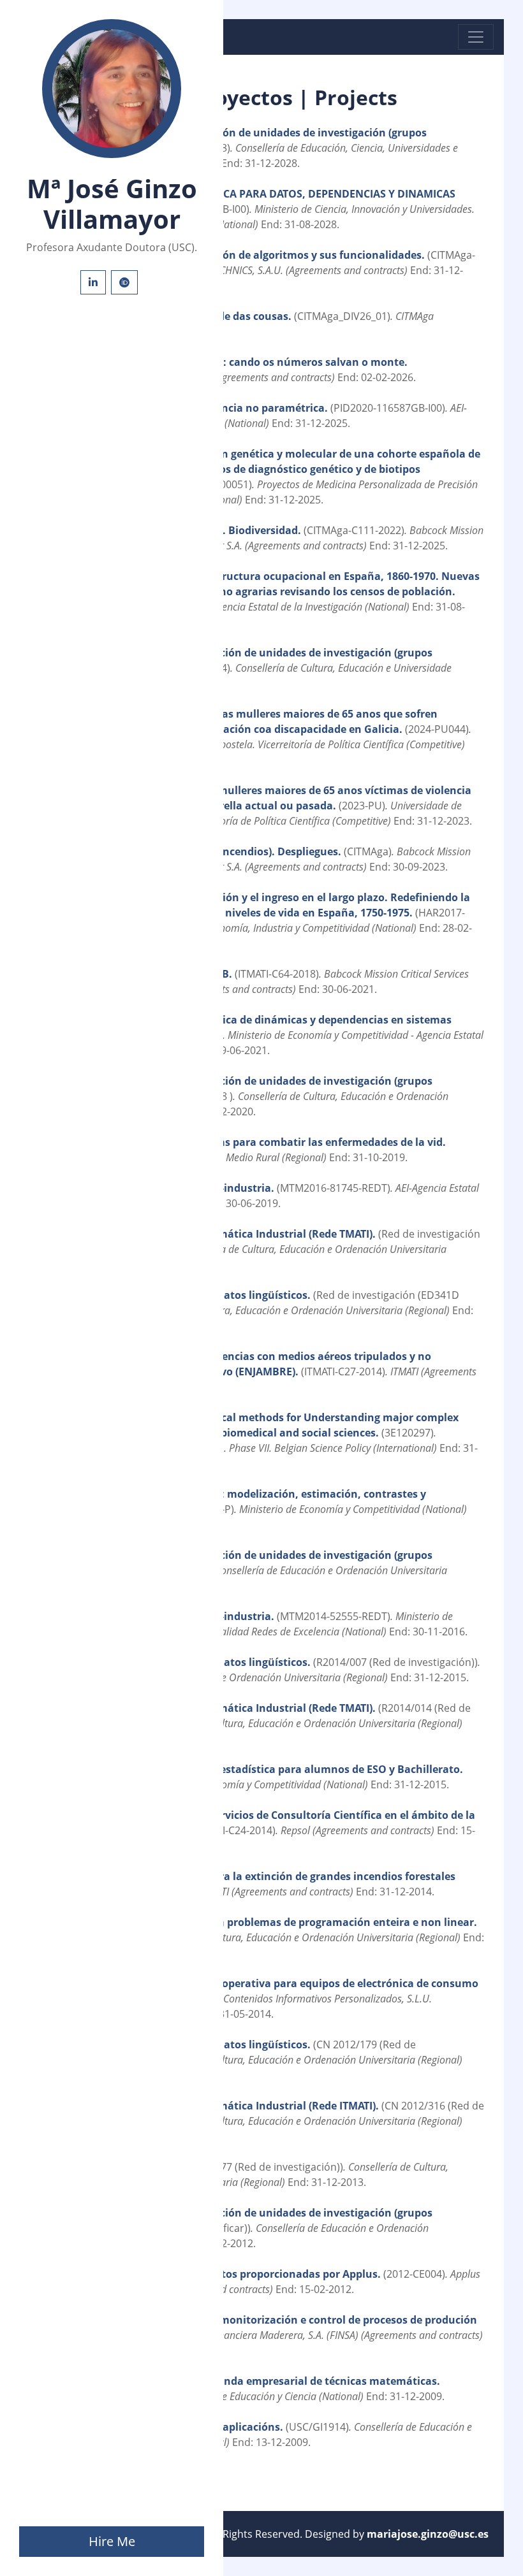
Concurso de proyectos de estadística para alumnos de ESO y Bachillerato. (276, 1769)
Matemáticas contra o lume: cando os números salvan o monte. (245, 362)
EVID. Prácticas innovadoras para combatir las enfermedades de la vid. (267, 1142)
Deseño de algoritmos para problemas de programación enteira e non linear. (283, 1922)
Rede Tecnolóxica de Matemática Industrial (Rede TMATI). (233, 1234)
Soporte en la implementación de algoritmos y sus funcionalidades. (255, 255)
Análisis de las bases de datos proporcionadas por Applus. (236, 2274)
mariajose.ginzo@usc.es (428, 2534)
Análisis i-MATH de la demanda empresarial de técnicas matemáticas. (264, 2381)
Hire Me (112, 2541)
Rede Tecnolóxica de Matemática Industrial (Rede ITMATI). (235, 2106)
